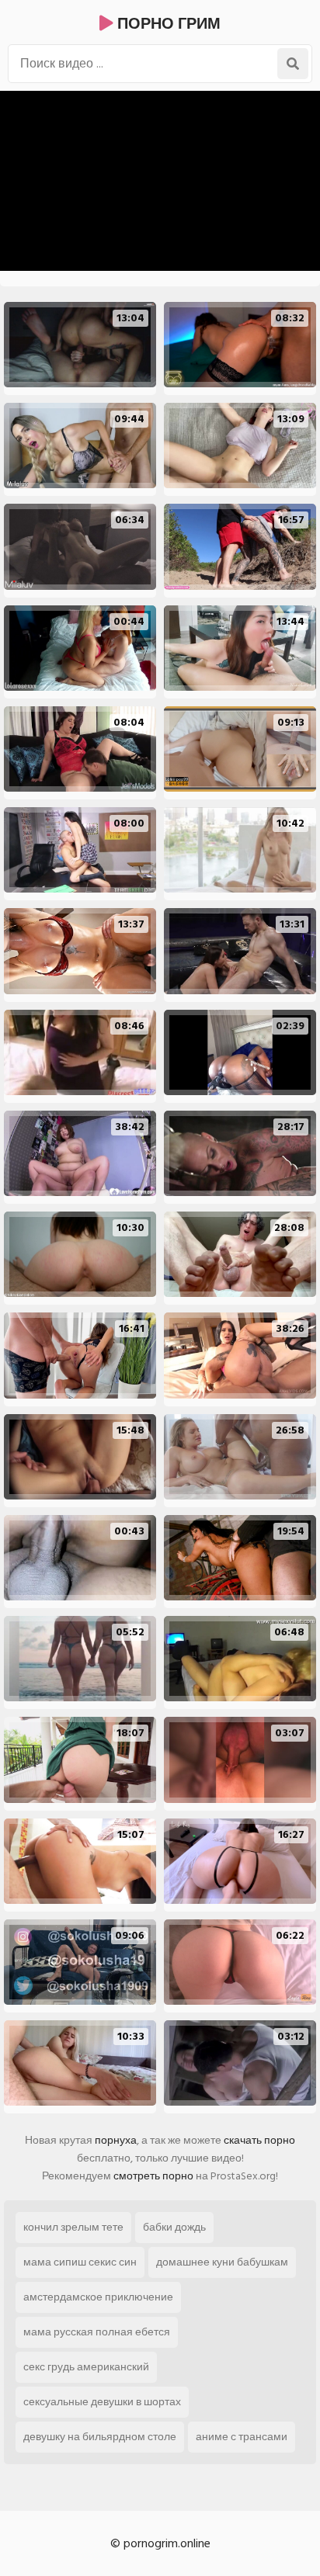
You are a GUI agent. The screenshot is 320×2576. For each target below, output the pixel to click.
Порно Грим (167, 24)
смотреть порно (153, 2176)
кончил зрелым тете (73, 2227)
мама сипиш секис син (80, 2262)
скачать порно (259, 2140)
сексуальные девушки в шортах (102, 2402)
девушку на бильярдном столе (100, 2437)
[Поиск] (293, 64)
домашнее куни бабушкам (222, 2262)
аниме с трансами (242, 2437)
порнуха (116, 2140)
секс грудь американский (86, 2367)
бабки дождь (174, 2227)
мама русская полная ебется (97, 2332)
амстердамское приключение (98, 2297)
